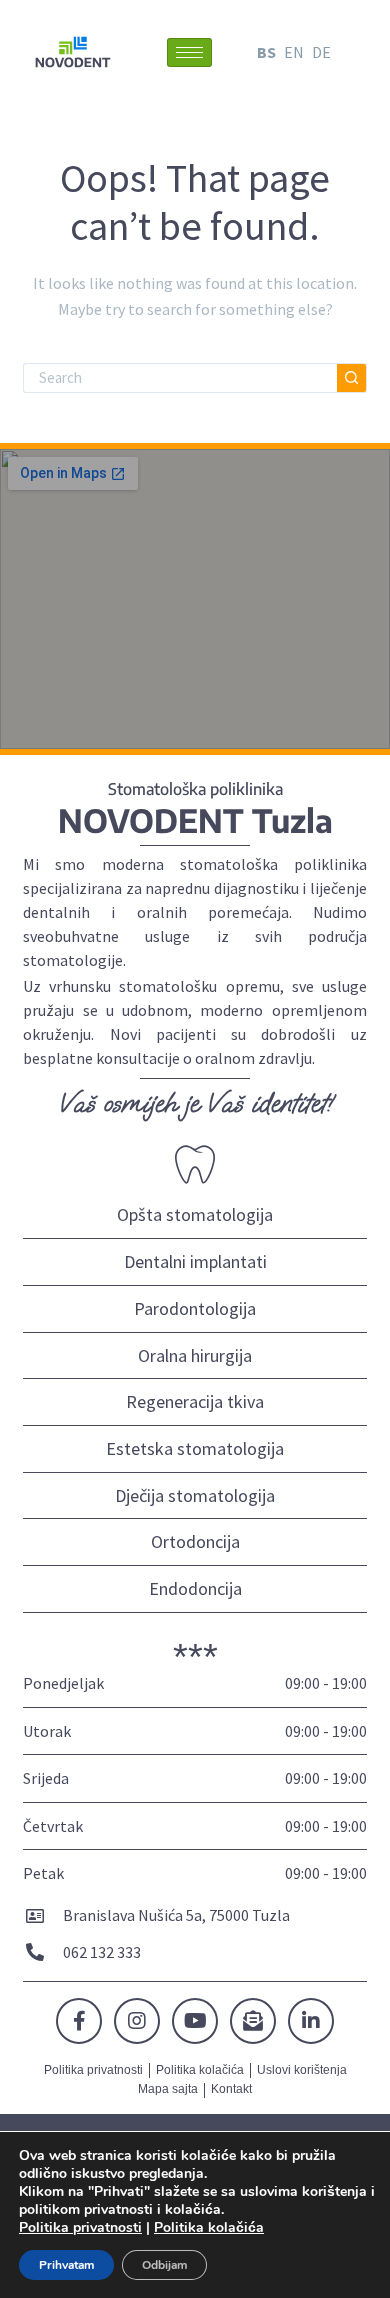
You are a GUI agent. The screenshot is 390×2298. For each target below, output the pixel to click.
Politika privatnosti (80, 2227)
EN (294, 52)
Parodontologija (195, 1308)
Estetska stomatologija (195, 1448)
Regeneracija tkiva (195, 1401)
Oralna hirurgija (195, 1355)
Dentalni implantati (195, 1261)
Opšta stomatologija (195, 1214)
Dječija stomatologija (195, 1495)
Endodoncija (195, 1588)
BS (266, 52)
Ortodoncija (195, 1541)
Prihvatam (66, 2265)
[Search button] (352, 378)
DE (321, 52)
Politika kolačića (209, 2227)
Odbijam (164, 2265)
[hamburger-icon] (189, 52)
